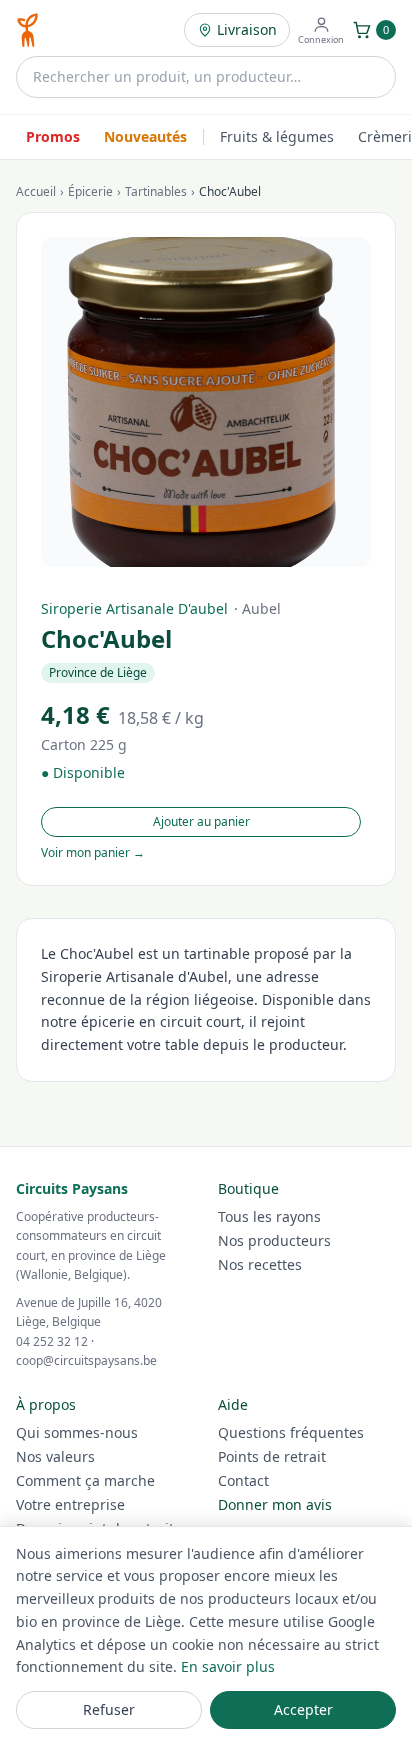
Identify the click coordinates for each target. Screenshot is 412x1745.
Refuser (109, 1709)
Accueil (36, 192)
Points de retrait (272, 1456)
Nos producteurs (274, 1240)
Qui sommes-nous (77, 1432)
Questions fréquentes (291, 1432)
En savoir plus (228, 1666)
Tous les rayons (269, 1216)
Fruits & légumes (277, 136)
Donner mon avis (275, 1504)
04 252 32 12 (52, 1341)
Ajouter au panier (201, 821)
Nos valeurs (55, 1456)
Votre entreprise (70, 1504)
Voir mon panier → (93, 853)
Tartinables (156, 192)
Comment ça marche (85, 1480)
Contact (243, 1480)
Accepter (303, 1709)
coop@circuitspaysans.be (86, 1360)
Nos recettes (260, 1264)
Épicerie (90, 192)
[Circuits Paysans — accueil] (27, 30)
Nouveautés (145, 136)
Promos (53, 136)
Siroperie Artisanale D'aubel (134, 608)
